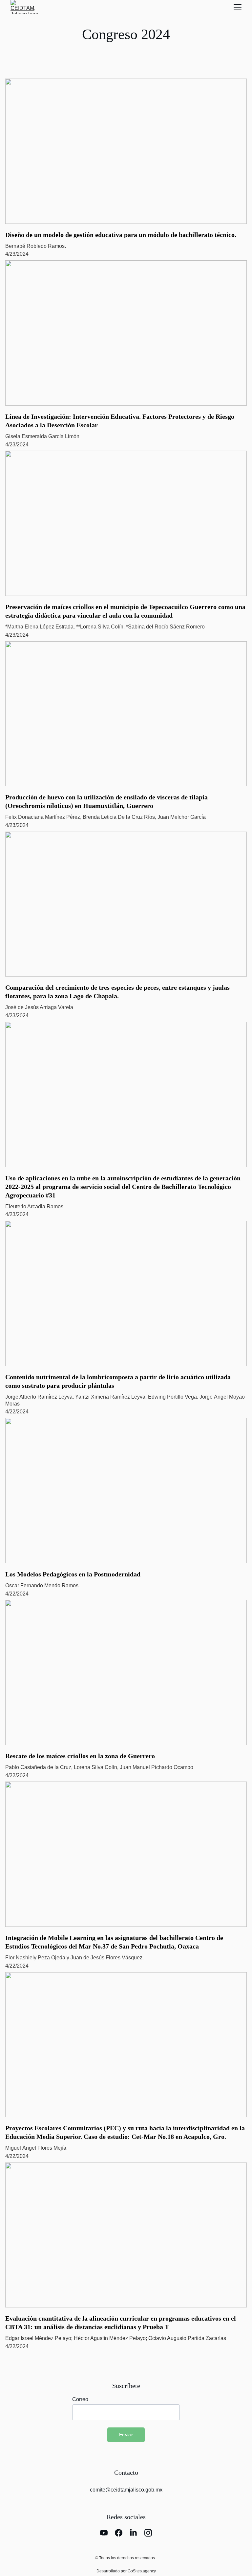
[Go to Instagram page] (148, 2533)
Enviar (126, 2435)
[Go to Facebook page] (119, 2533)
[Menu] (238, 7)
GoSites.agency (142, 2571)
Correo (80, 2399)
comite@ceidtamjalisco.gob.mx (126, 2490)
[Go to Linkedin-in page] (133, 2533)
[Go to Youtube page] (104, 2533)
